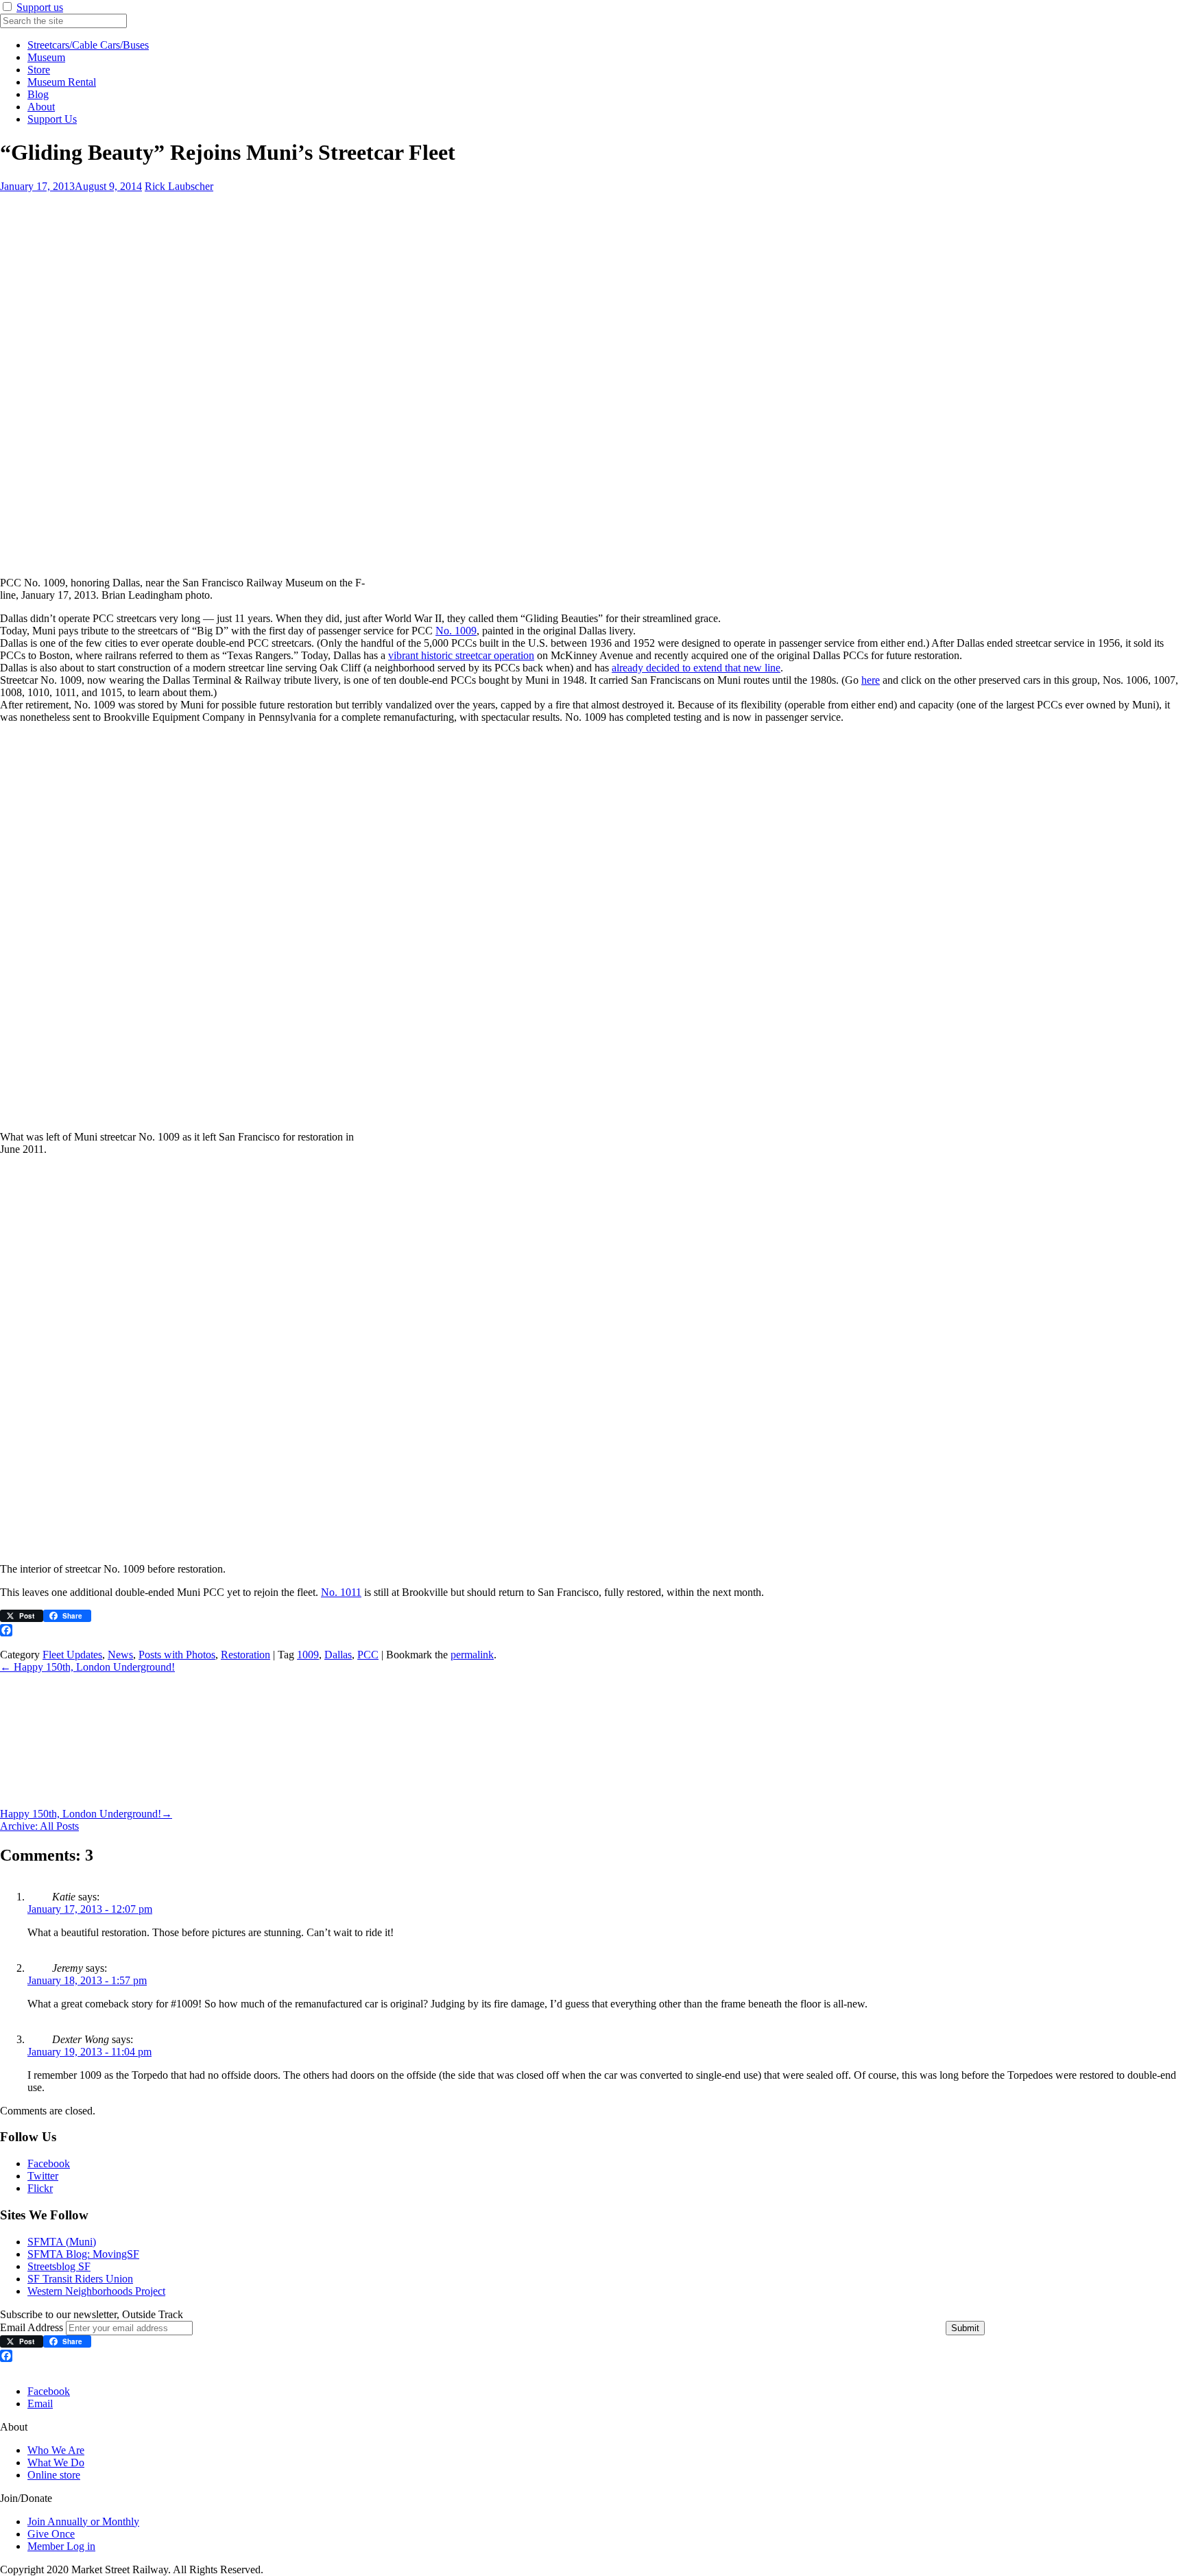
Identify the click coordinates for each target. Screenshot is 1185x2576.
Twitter (43, 2176)
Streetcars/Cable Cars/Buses (88, 45)
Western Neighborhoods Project (96, 2291)
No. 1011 (341, 1592)
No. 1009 (456, 631)
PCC (368, 1655)
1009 (308, 1655)
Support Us (52, 119)
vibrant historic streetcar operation (461, 655)
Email (40, 2404)
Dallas (338, 1655)
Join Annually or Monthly (83, 2521)
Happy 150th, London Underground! (87, 1667)
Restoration (246, 1655)
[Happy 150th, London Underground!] (101, 1801)
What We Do (56, 2462)
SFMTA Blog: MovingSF (83, 2254)
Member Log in (61, 2546)
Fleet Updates (72, 1655)
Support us (40, 7)
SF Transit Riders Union (80, 2279)
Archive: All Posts (39, 1826)
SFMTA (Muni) (62, 2242)
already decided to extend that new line (696, 668)
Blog (38, 94)
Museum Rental (62, 82)
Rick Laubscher (179, 186)
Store (39, 70)
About (41, 107)
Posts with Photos (177, 1655)
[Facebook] (592, 1630)
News (120, 1655)
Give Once (51, 2534)
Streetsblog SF (59, 2266)
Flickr (40, 2188)
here (871, 680)
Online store (54, 2475)
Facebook (49, 2163)
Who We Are (56, 2450)
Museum (46, 57)
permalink (472, 1655)
